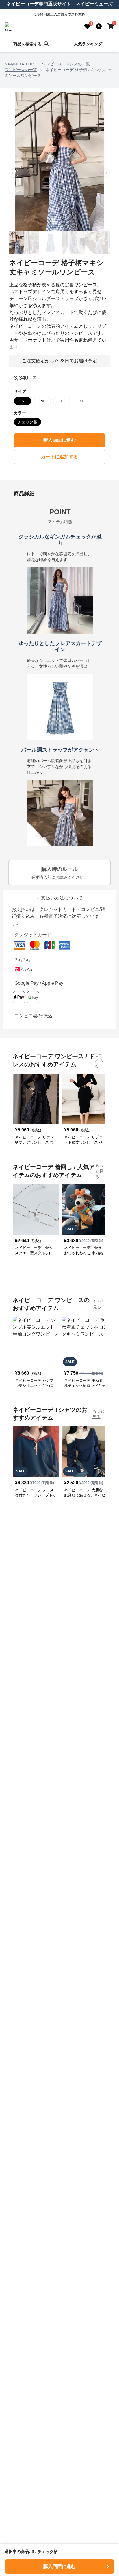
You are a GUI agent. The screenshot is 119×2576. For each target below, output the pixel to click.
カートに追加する (59, 457)
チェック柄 (27, 422)
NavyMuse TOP (19, 64)
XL (82, 401)
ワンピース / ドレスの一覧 (66, 64)
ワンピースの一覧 (21, 70)
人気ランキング (88, 44)
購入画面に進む (59, 440)
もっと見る (99, 1060)
